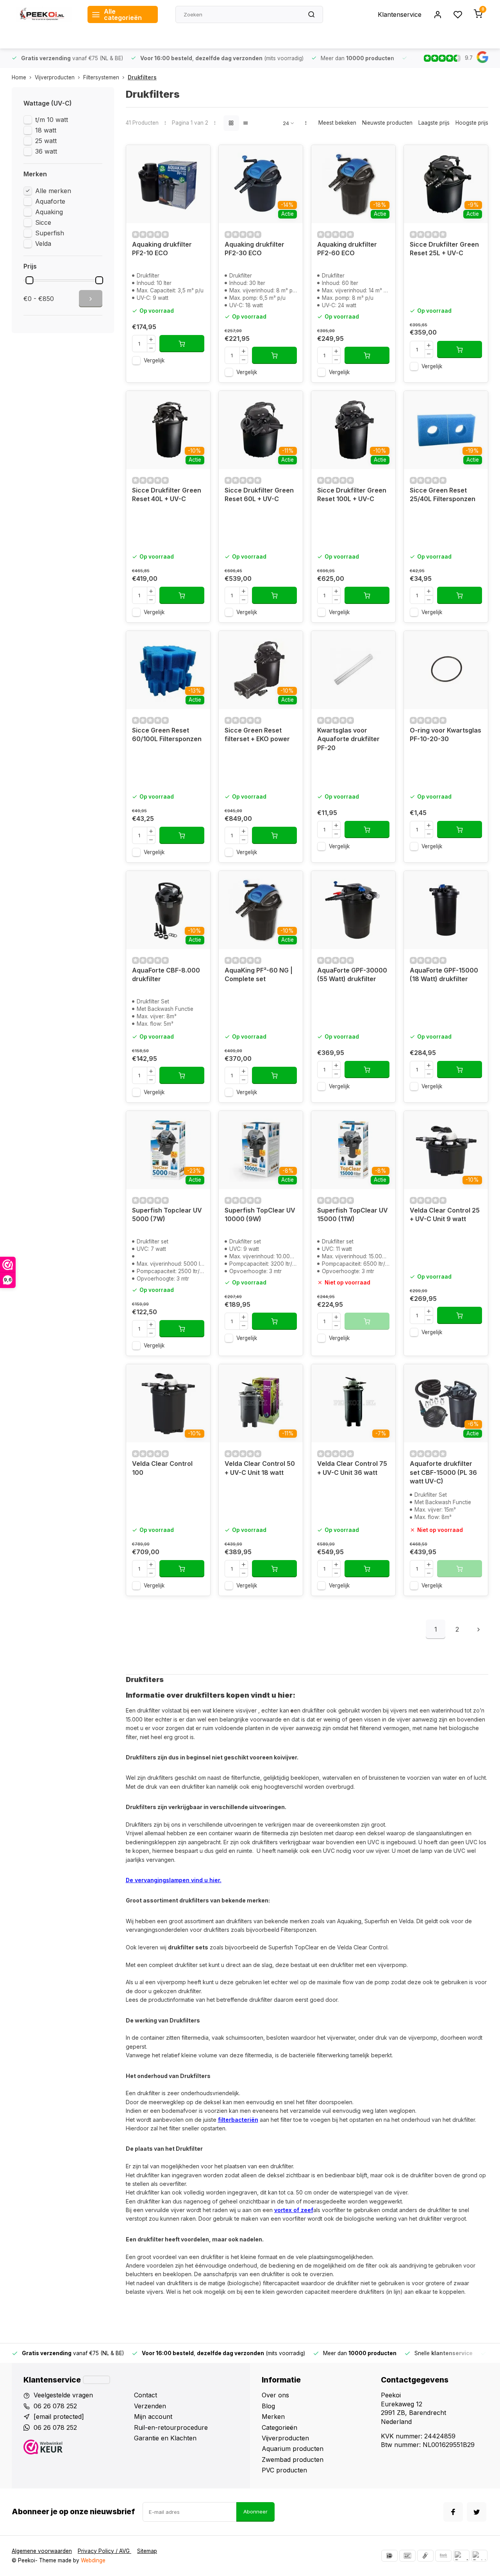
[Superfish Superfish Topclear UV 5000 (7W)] (168, 1150)
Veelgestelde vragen (63, 2395)
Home (19, 77)
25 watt (46, 141)
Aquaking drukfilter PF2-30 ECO (254, 249)
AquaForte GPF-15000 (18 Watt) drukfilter (444, 975)
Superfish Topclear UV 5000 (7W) (167, 1215)
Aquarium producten (293, 2449)
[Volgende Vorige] (479, 1629)
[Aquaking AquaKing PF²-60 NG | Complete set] (261, 910)
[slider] (29, 280)
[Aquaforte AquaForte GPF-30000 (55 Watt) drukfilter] (353, 910)
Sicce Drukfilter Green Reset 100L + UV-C (352, 494)
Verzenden (150, 2406)
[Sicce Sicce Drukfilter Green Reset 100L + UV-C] (353, 430)
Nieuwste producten (387, 123)
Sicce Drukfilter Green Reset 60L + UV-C (259, 494)
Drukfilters (142, 77)
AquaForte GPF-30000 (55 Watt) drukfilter (352, 975)
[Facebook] (453, 2512)
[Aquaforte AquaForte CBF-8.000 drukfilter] (168, 910)
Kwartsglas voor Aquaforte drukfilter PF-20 (348, 739)
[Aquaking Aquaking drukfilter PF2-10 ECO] (168, 184)
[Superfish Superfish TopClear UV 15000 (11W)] (353, 1150)
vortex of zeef (294, 2210)
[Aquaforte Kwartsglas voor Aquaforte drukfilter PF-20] (353, 670)
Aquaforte (50, 201)
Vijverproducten (55, 77)
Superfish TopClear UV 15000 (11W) (353, 1215)
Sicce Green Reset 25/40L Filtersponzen (443, 494)
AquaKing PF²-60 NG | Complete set (259, 975)
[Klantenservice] (96, 2380)
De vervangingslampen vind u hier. (174, 1880)
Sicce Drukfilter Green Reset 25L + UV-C (444, 249)
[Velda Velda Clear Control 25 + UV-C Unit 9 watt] (446, 1150)
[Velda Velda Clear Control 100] (168, 1403)
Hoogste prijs (472, 123)
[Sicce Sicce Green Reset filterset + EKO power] (261, 670)
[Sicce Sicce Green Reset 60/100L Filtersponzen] (168, 670)
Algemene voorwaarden (42, 2551)
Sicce (43, 222)
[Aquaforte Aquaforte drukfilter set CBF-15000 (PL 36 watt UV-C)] (446, 1403)
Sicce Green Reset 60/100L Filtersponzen (167, 734)
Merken (273, 2417)
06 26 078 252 (55, 2406)
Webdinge (93, 2560)
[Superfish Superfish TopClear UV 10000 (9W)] (261, 1150)
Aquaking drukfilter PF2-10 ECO (162, 249)
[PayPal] (461, 2556)
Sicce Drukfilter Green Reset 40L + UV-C (167, 494)
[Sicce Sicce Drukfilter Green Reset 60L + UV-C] (261, 430)
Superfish (50, 233)
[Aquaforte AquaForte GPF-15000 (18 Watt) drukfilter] (446, 910)
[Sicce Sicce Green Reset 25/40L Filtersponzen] (446, 430)
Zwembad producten (293, 2460)
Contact (146, 2395)
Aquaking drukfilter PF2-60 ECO (347, 249)
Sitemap (147, 2551)
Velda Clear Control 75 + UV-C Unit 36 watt (352, 1468)
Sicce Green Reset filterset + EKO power (257, 734)
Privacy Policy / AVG (104, 2551)
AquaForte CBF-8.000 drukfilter (166, 975)
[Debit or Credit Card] (479, 2556)
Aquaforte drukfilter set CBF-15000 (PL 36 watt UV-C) (443, 1472)
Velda (43, 244)
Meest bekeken (337, 123)
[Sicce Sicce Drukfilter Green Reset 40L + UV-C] (168, 430)
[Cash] (425, 2556)
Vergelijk (154, 360)
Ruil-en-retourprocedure (171, 2427)
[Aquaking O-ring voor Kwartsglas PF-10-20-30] (446, 670)
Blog (268, 2406)
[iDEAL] (389, 2556)
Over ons (275, 2395)
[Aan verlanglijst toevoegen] (198, 157)
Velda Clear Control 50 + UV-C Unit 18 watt (260, 1468)
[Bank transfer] (443, 2556)
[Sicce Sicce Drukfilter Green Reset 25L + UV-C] (446, 184)
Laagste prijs (434, 123)
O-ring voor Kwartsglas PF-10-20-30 (446, 734)
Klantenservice (400, 14)
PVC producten (284, 2470)
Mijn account (153, 2417)
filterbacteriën (238, 2120)
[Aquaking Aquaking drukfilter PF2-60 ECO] (353, 184)
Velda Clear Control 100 (162, 1468)
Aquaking (49, 212)
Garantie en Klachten (165, 2438)
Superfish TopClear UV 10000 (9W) (260, 1215)
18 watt (46, 130)
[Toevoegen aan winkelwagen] (182, 344)
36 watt (46, 151)
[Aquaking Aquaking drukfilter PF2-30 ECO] (261, 184)
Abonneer (255, 2512)
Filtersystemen (101, 77)
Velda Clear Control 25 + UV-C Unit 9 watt (445, 1215)
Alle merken (53, 191)
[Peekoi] (44, 14)
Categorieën (279, 2427)
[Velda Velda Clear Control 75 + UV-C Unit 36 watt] (353, 1403)
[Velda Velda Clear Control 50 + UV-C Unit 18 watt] (261, 1403)
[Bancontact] (407, 2556)
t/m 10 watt (52, 120)
